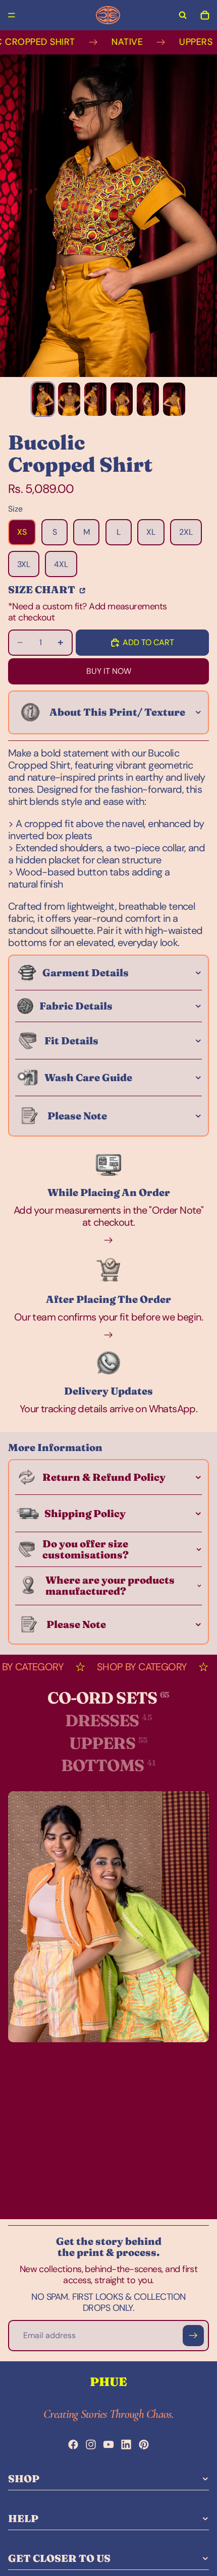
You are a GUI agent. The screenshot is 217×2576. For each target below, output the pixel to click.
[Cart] (205, 15)
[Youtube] (108, 2444)
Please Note (77, 1116)
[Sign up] (193, 2336)
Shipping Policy (85, 1513)
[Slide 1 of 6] (43, 399)
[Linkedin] (126, 2444)
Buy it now (109, 671)
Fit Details (71, 1041)
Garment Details (86, 972)
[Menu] (12, 15)
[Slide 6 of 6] (174, 399)
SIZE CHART (43, 589)
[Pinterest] (144, 2444)
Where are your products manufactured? (110, 1585)
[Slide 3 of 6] (95, 399)
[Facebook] (73, 2444)
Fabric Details (76, 1006)
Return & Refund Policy (104, 1477)
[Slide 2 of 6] (69, 399)
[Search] (183, 15)
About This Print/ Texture (117, 712)
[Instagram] (91, 2444)
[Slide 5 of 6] (148, 399)
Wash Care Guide (88, 1077)
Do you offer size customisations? (86, 1549)
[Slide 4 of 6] (122, 399)
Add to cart (148, 642)
